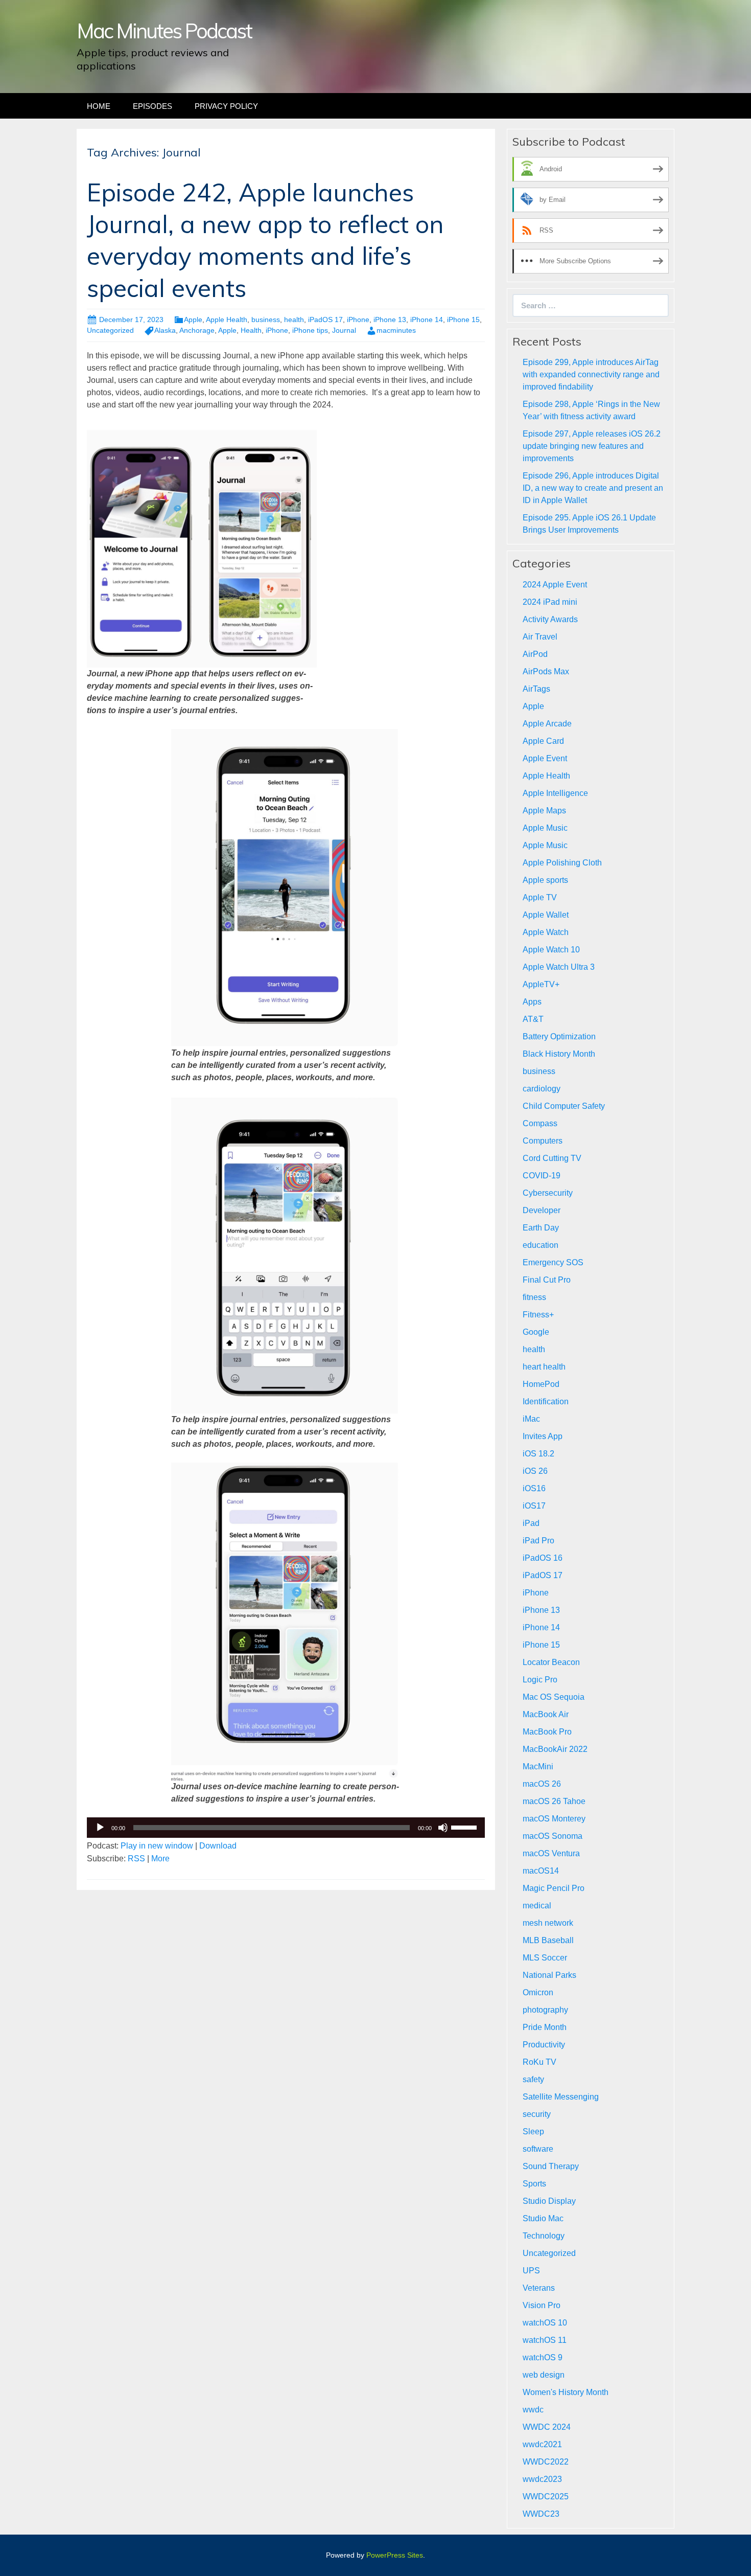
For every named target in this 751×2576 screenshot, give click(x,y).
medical (537, 1906)
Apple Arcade (547, 724)
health (294, 320)
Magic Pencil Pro (554, 1888)
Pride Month (545, 2027)
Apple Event (545, 758)
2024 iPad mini (550, 602)
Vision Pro (542, 2305)
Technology (544, 2236)
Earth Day (541, 1228)
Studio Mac (543, 2218)
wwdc (533, 2410)
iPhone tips (310, 330)
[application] (286, 1828)
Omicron (538, 1992)
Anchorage (197, 330)
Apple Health (227, 320)
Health (251, 330)
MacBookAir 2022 (555, 1749)
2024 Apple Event (555, 585)
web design (544, 2375)
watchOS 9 (543, 2357)
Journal (344, 330)
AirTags (536, 689)
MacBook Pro (547, 1732)
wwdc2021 (542, 2444)
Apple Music (545, 828)
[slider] (465, 1827)
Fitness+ (538, 1315)
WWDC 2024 (547, 2427)
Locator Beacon (551, 1662)
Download (218, 1846)
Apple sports (545, 880)
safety (533, 2079)
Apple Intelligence (555, 793)
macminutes (396, 330)
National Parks (549, 1975)
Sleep (533, 2132)
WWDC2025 (546, 2497)
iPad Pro (538, 1541)
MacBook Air (546, 1714)
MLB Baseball (548, 1940)
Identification (546, 1401)
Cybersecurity (548, 1193)
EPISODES (152, 106)
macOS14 (541, 1871)
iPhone (358, 320)
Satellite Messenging (561, 2097)
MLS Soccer (545, 1958)
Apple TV (540, 897)
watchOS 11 (545, 2340)
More (160, 1859)
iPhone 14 (427, 320)
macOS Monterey (554, 1819)
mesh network (548, 1923)
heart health (544, 1367)
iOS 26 (535, 1471)
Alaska (165, 330)
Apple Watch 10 (551, 950)
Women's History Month (566, 2392)
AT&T (533, 1019)
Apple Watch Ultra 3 (559, 967)
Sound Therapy (551, 2166)
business (266, 320)
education (541, 1245)
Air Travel (540, 637)
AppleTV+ (541, 984)
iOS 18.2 (538, 1454)
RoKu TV (539, 2062)
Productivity (544, 2045)
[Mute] (443, 1828)
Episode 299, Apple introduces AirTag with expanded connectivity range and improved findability (591, 374)
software (538, 2149)
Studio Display (549, 2201)
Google (536, 1332)
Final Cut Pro (547, 1280)
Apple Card (543, 741)
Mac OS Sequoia (554, 1697)
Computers (543, 1141)
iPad (531, 1523)
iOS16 (534, 1488)
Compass (540, 1123)
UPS (531, 2271)
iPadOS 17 (325, 320)
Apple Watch (546, 932)
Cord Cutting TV (552, 1158)
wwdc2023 (542, 2479)
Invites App (543, 1436)
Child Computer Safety (564, 1106)
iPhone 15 (463, 320)
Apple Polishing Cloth (562, 863)
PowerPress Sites (395, 2555)
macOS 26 (542, 1784)
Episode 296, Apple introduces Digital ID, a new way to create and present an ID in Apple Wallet (593, 488)
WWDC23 (541, 2514)
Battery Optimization (559, 1036)
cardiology (542, 1089)
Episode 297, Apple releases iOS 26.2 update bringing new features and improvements (592, 446)
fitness (534, 1297)
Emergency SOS (553, 1262)
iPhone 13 (390, 320)
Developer (542, 1210)
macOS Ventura (551, 1853)
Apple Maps (544, 811)
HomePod (541, 1384)
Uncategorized (110, 330)
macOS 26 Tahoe (554, 1801)
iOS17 (534, 1506)
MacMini (538, 1766)
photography (545, 2010)
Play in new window (157, 1846)
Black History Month (559, 1054)
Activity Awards (550, 619)
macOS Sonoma (553, 1836)
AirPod (535, 654)
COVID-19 (542, 1176)
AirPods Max (546, 671)
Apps (532, 1002)
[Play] (100, 1828)
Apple (193, 320)
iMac (531, 1419)
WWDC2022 (546, 2462)
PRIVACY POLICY (226, 106)
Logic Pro (540, 1680)
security (537, 2114)
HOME (99, 106)
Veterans (539, 2288)
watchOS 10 (545, 2323)
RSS (136, 1859)
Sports (534, 2184)
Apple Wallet (546, 915)
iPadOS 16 (543, 1558)
